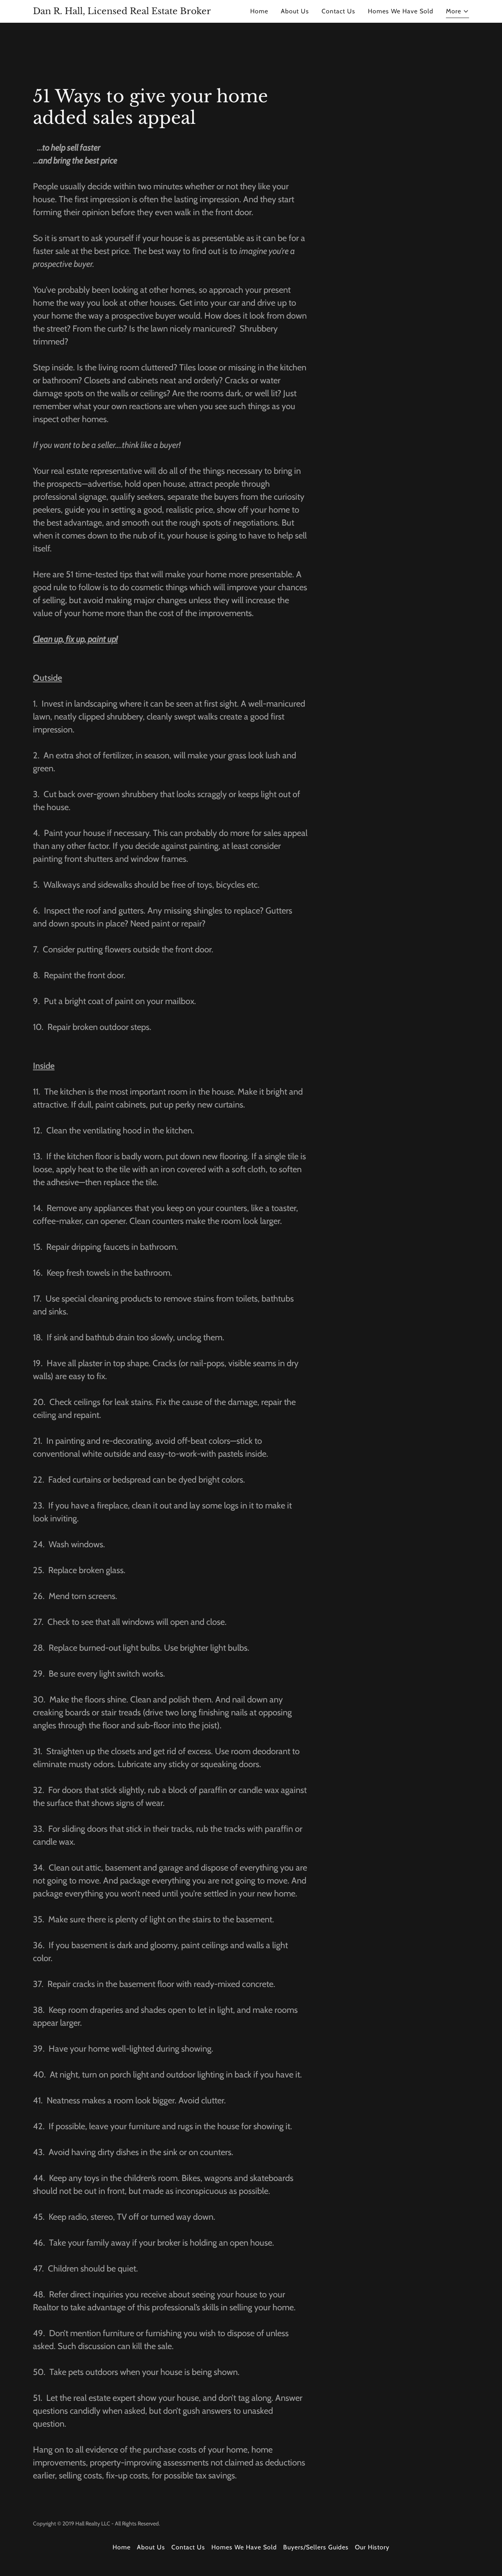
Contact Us (338, 11)
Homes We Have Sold (401, 11)
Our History (372, 2547)
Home (259, 11)
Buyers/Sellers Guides (316, 2547)
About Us (295, 11)
